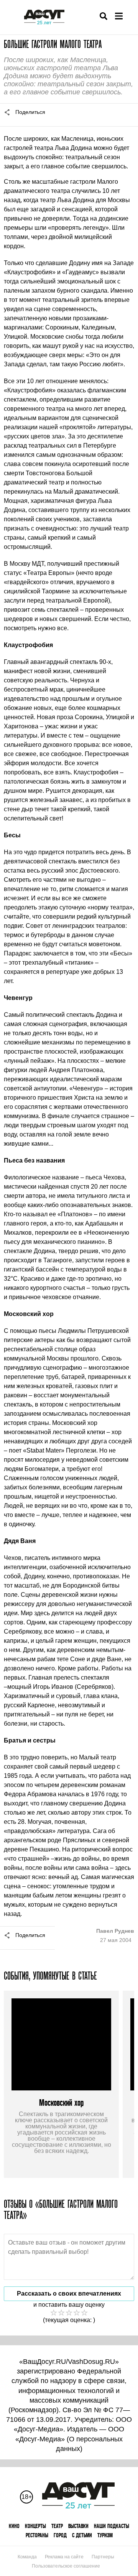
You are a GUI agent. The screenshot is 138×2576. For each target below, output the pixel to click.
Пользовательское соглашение (66, 2566)
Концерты (35, 2526)
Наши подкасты (112, 2526)
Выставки (78, 2526)
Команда (27, 2557)
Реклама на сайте (64, 2557)
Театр (57, 2526)
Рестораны (37, 2535)
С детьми (82, 2535)
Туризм (105, 2535)
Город (60, 2535)
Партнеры (103, 2557)
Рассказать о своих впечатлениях (69, 2294)
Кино (14, 2526)
